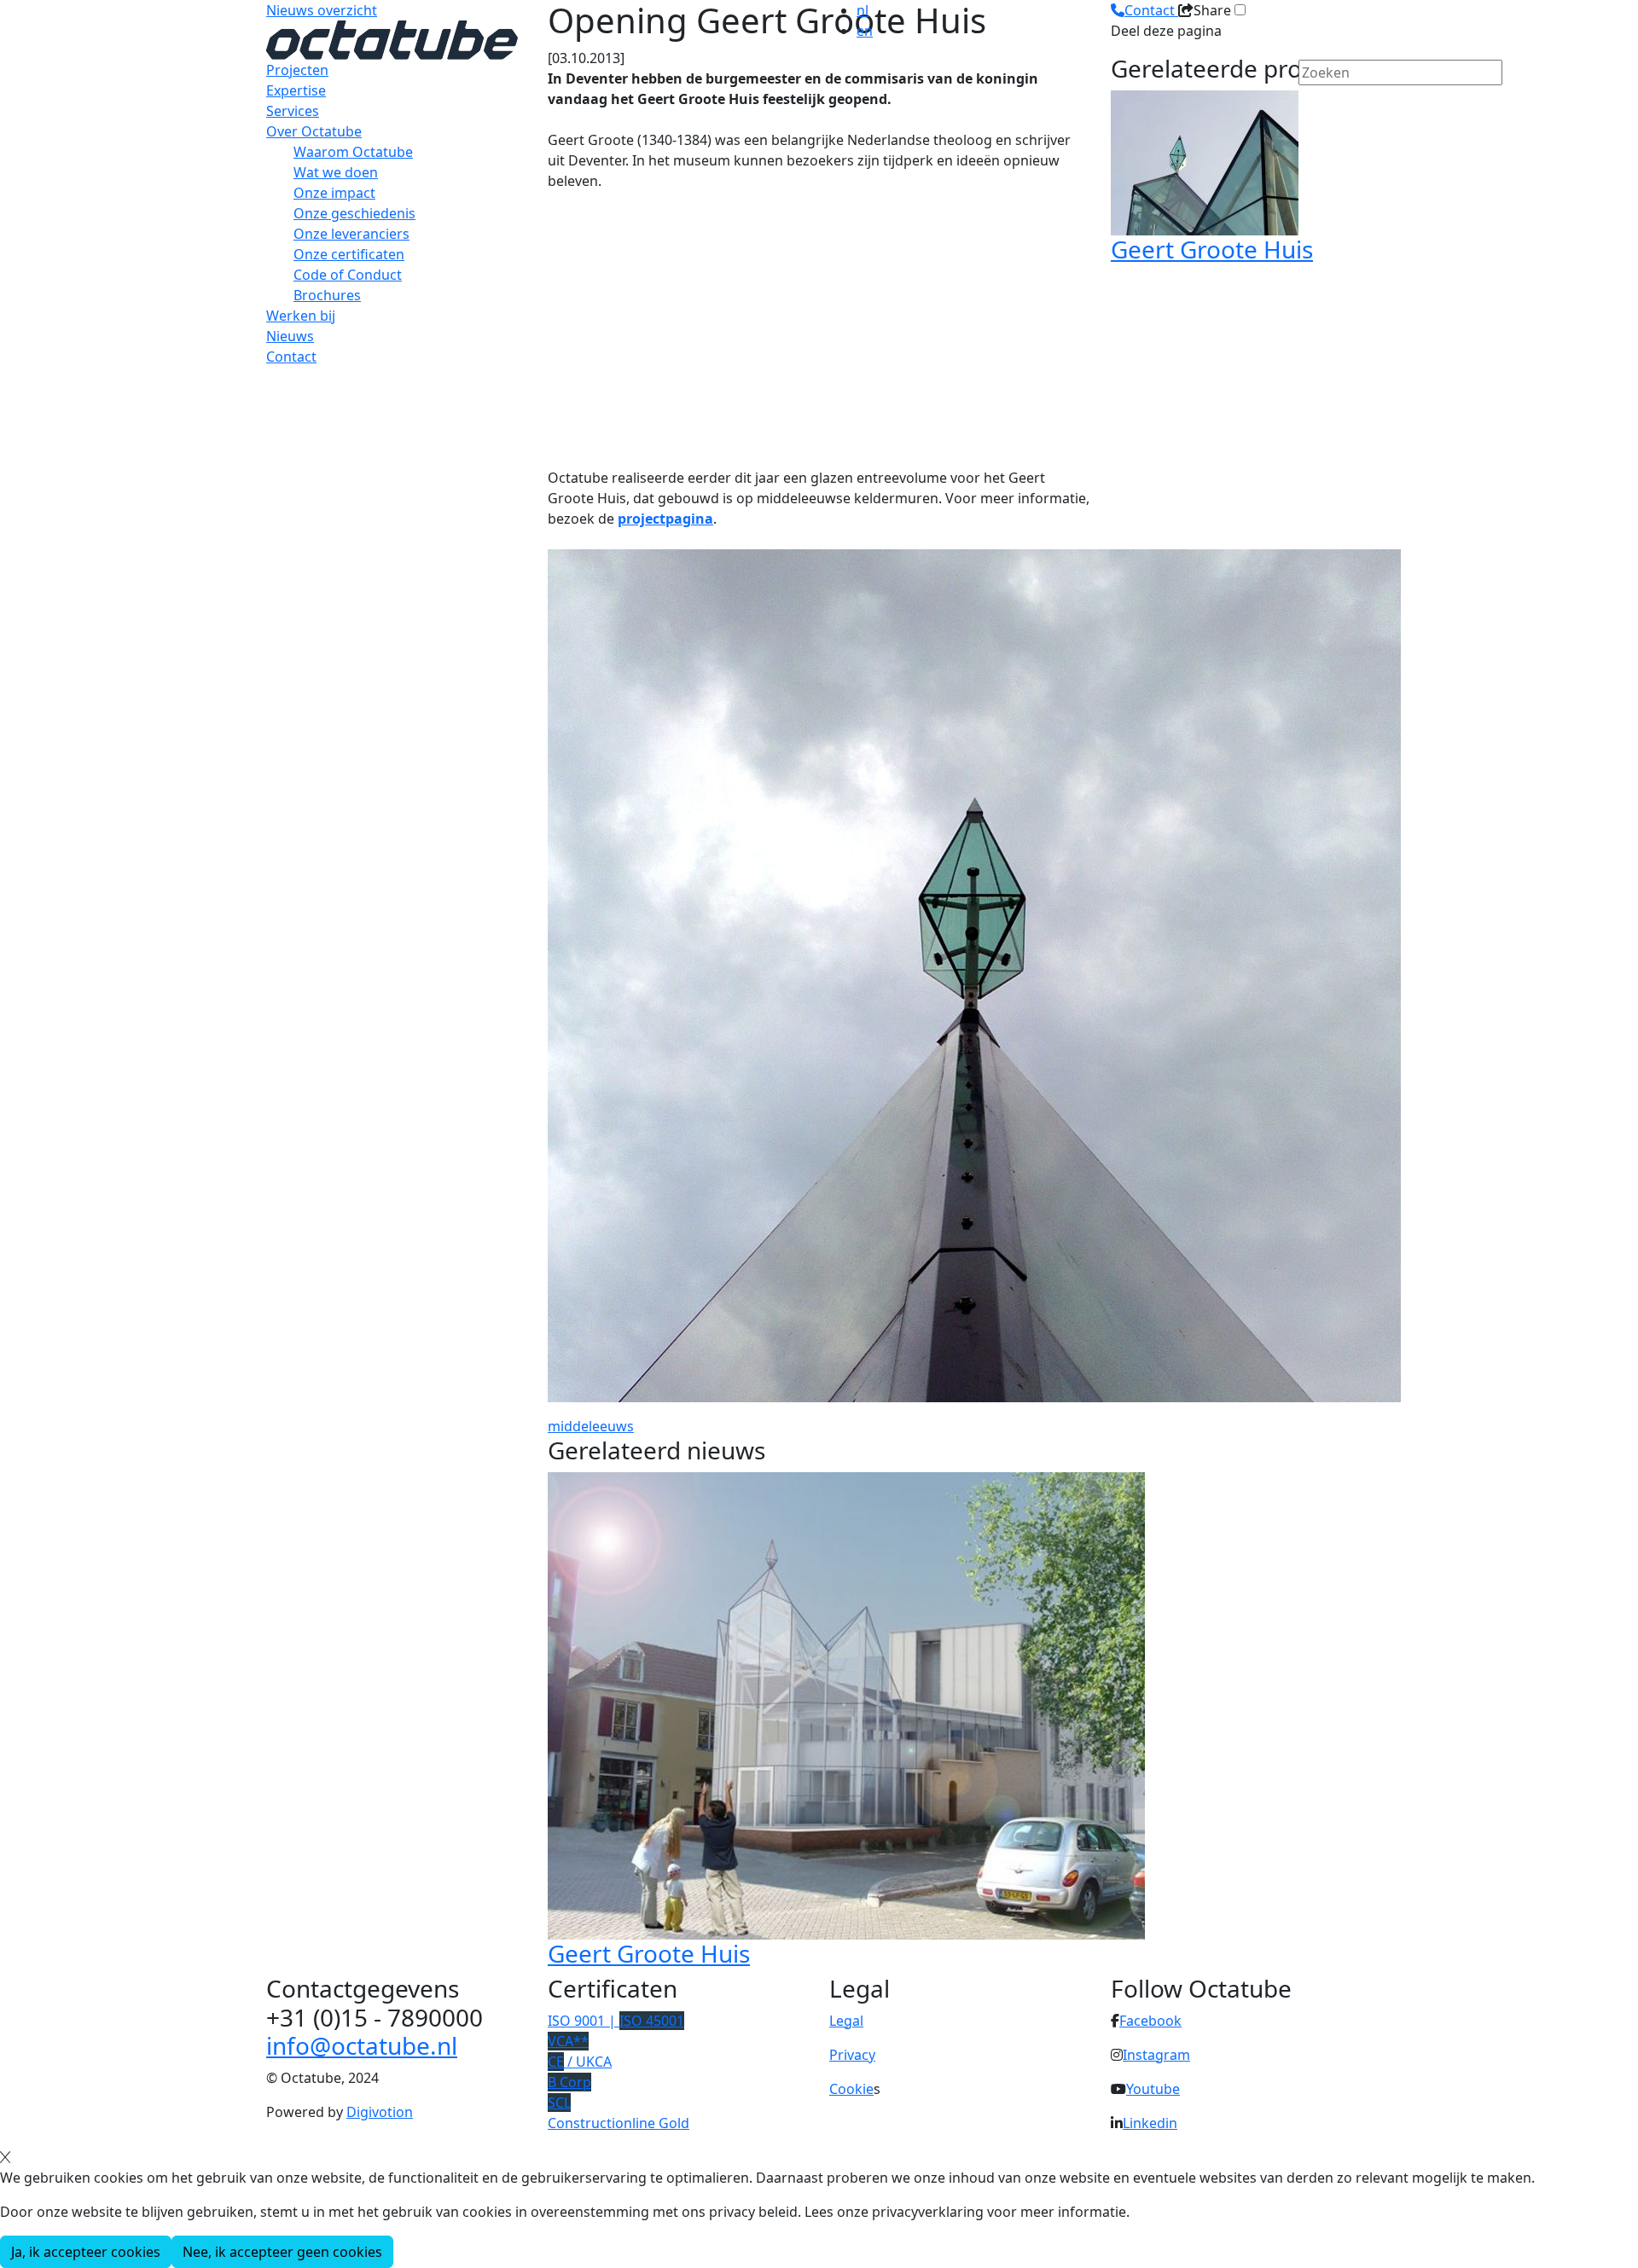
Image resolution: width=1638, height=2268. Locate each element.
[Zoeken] (1310, 102)
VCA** (568, 2041)
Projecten (297, 70)
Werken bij (301, 316)
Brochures (327, 295)
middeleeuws (591, 1426)
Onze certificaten (349, 254)
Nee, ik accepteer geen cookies (282, 2252)
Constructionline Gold (619, 2123)
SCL (559, 2103)
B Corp (569, 2082)
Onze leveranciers (351, 234)
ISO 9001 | (616, 2021)
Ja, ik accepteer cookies (86, 2252)
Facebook (1150, 2021)
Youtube (1153, 2089)
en (865, 31)
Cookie (851, 2089)
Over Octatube (314, 131)
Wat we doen (336, 172)
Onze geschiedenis (354, 213)
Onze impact (334, 193)
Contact (291, 357)
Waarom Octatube (353, 152)
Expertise (296, 90)
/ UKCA (580, 2062)
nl (863, 10)
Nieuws (290, 336)
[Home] (392, 38)
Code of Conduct (348, 275)
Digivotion (380, 2112)
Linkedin (1150, 2123)
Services (293, 111)
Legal (846, 2021)
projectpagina (665, 519)
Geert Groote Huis (649, 1953)
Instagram (1156, 2055)
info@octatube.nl (362, 2045)
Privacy (852, 2055)
